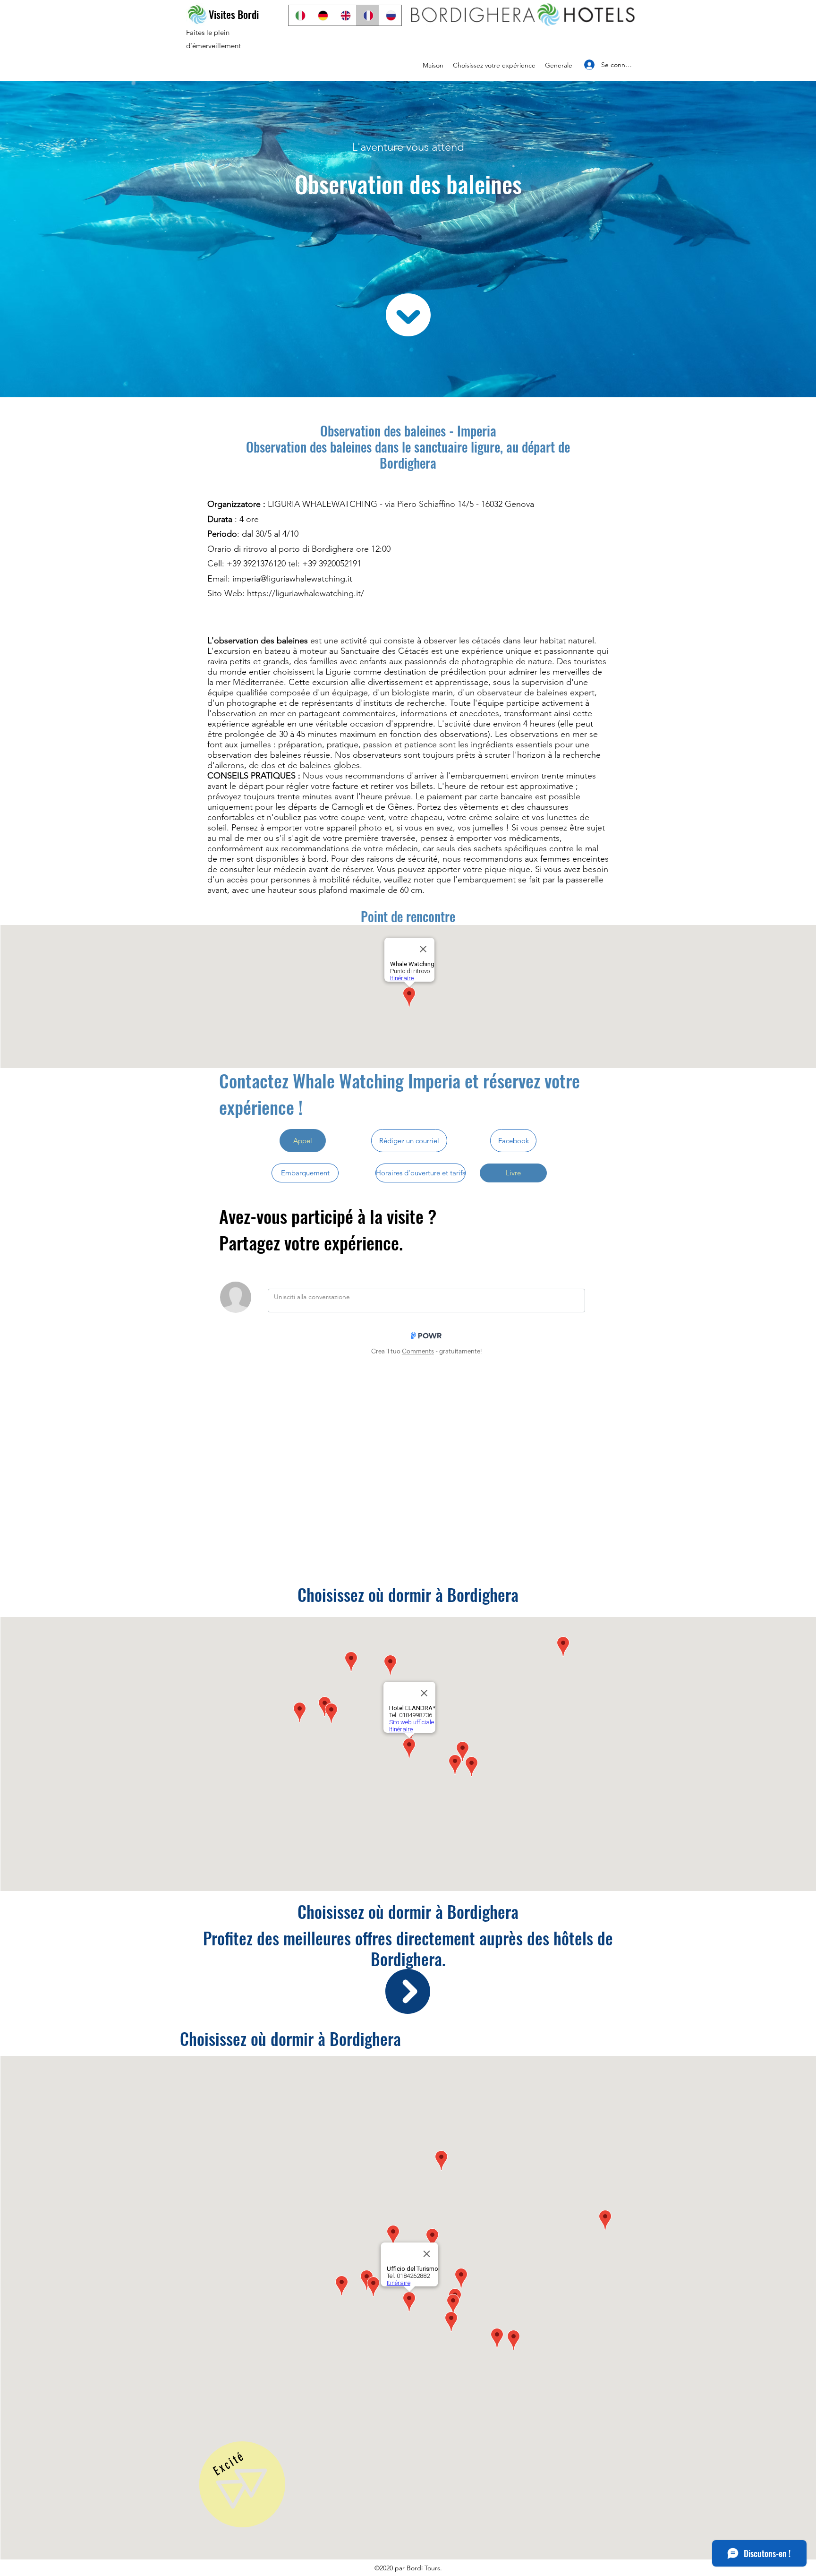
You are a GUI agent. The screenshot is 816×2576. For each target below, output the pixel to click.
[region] (242, 2489)
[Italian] (300, 15)
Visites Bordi (234, 14)
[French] (367, 15)
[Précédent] (39, 744)
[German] (322, 15)
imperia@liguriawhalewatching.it (292, 579)
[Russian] (390, 15)
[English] (345, 15)
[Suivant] (777, 744)
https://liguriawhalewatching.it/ (306, 593)
